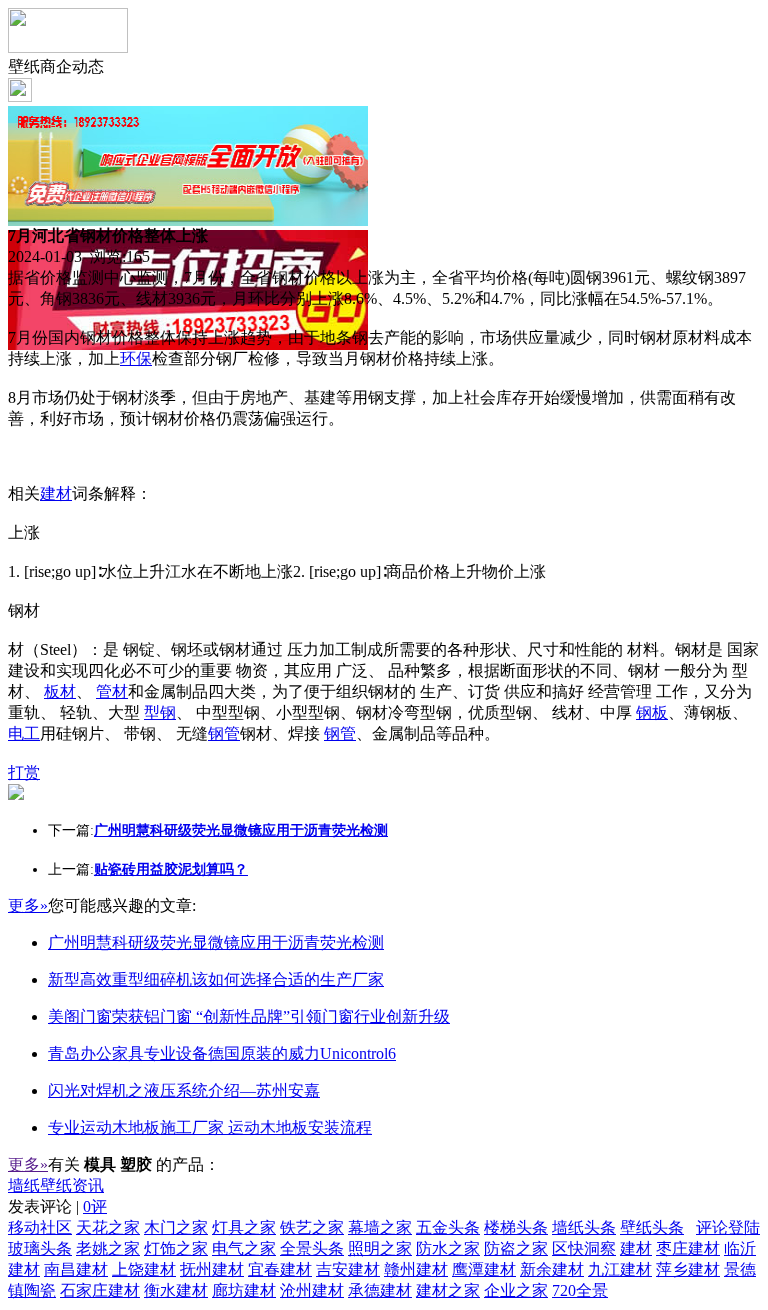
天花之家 (108, 1227)
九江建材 (620, 1269)
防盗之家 (516, 1248)
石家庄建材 (100, 1290)
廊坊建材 (244, 1290)
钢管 (224, 733)
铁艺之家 (312, 1227)
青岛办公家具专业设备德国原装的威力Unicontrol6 (222, 1053)
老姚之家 (108, 1248)
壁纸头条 (652, 1227)
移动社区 (40, 1227)
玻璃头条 (40, 1248)
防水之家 (448, 1248)
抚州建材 (212, 1269)
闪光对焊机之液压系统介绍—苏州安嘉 (184, 1090)
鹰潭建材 (484, 1269)
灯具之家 (244, 1227)
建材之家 (448, 1290)
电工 (24, 733)
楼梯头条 (516, 1227)
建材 (56, 493)
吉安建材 (348, 1269)
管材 (112, 691)
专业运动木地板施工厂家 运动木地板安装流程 (210, 1127)
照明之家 (380, 1248)
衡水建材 (176, 1290)
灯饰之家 (176, 1248)
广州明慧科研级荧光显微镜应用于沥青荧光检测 (216, 942)
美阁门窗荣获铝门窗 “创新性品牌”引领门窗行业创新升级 (249, 1016)
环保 (136, 358)
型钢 (160, 712)
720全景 (580, 1290)
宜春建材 (280, 1269)
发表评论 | (57, 1206)
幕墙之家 (380, 1227)
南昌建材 (76, 1269)
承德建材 (380, 1290)
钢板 (652, 712)
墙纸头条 (584, 1227)
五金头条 (448, 1227)
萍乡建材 (688, 1269)
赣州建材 (416, 1269)
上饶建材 (144, 1269)
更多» (28, 905)
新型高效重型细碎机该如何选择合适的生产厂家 (216, 979)
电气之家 (244, 1248)
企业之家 (516, 1290)
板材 (60, 691)
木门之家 (176, 1227)
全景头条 (312, 1248)
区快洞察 (584, 1248)
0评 (95, 1206)
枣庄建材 (688, 1248)
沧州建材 (312, 1290)
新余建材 (552, 1269)
